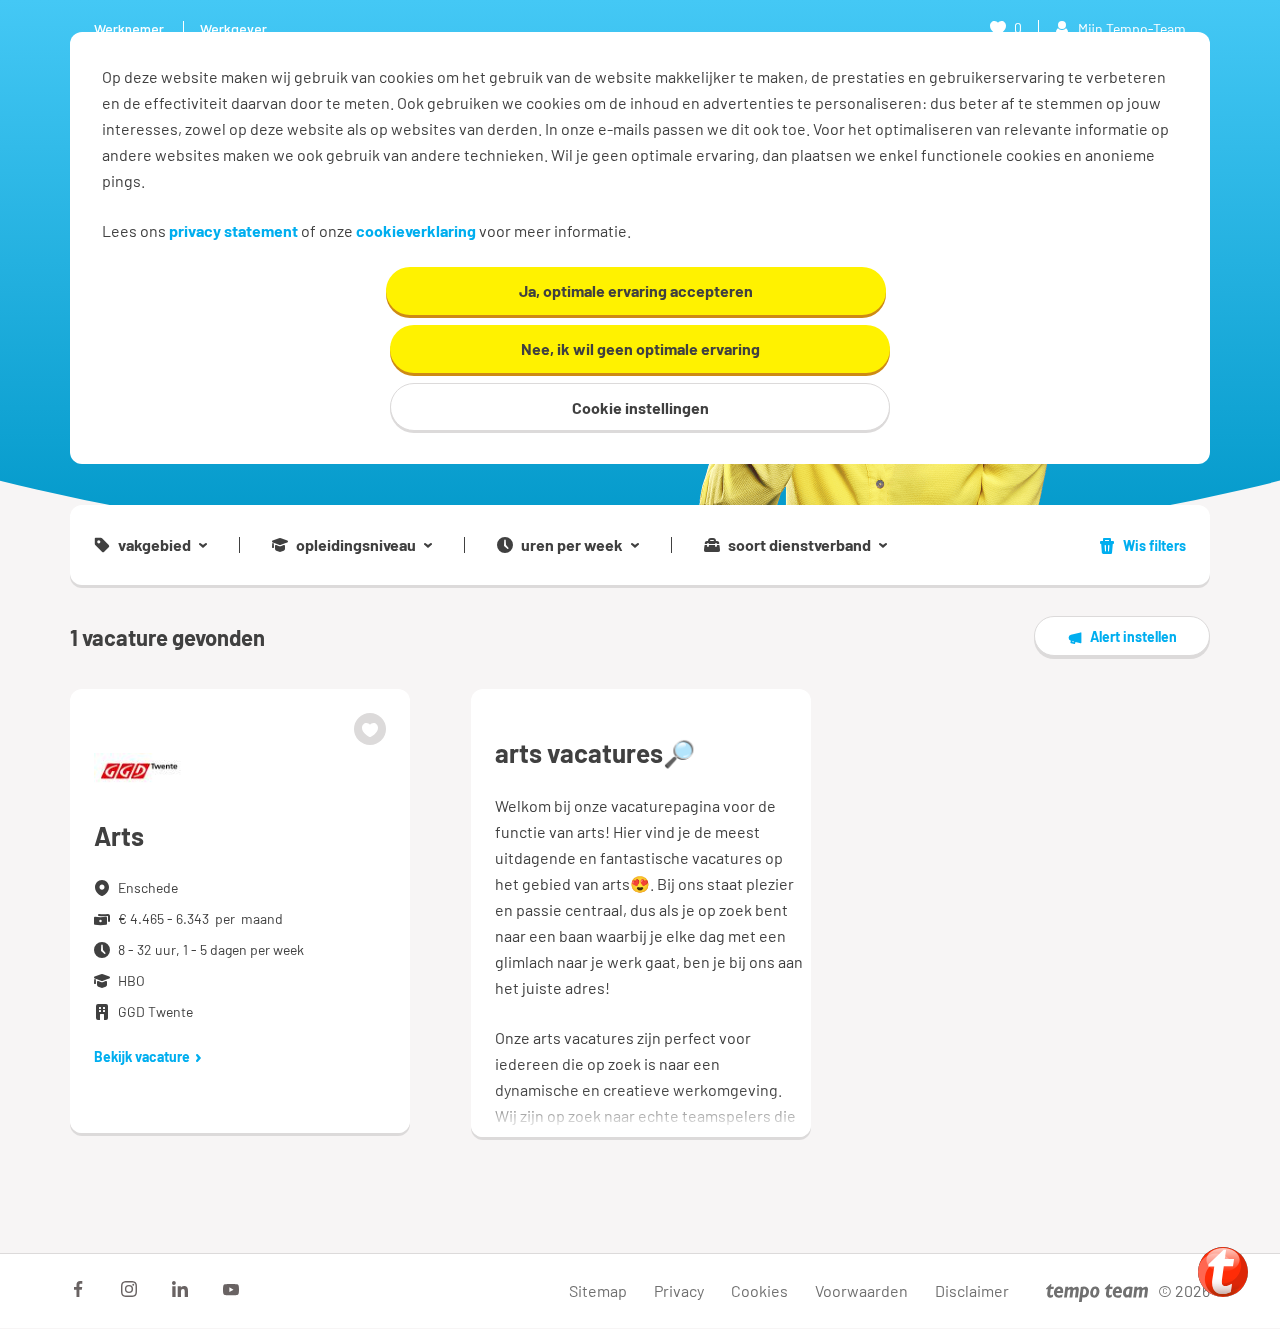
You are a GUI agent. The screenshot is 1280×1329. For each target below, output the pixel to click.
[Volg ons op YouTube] (231, 1289)
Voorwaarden (861, 1290)
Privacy (679, 1290)
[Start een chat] (1223, 1272)
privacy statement (233, 230)
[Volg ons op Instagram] (129, 1289)
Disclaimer (972, 1290)
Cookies (759, 1290)
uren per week (572, 545)
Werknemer (129, 28)
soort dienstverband (799, 545)
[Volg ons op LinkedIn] (180, 1289)
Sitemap (598, 1290)
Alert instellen (1133, 636)
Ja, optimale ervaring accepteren (636, 290)
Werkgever (233, 28)
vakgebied (154, 545)
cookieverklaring (416, 230)
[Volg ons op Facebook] (78, 1289)
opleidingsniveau (356, 545)
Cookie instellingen (640, 407)
